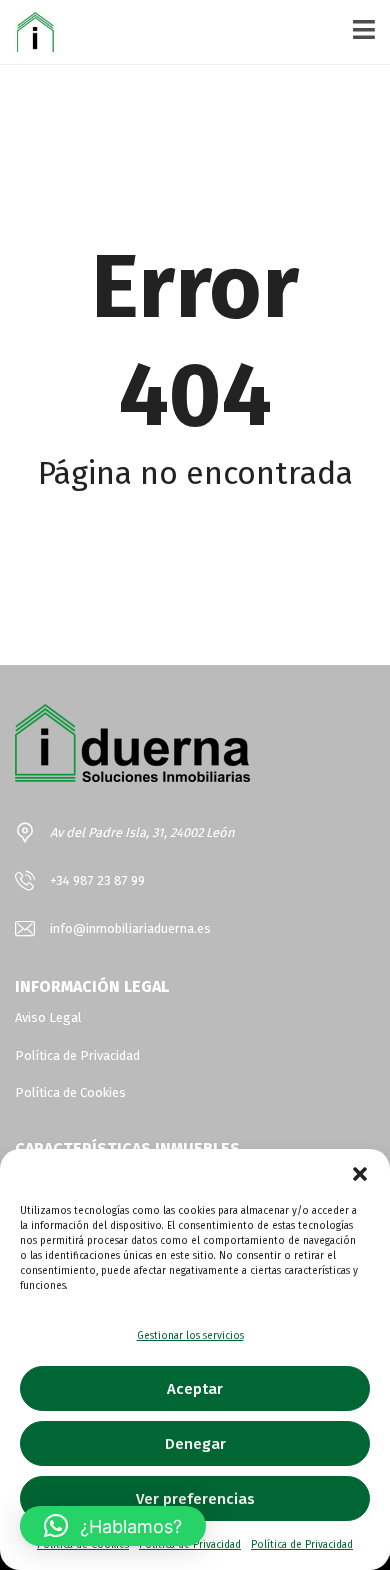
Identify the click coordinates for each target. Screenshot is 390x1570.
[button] (360, 1174)
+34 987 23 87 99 (97, 880)
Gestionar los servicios (190, 1336)
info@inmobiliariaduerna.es (130, 928)
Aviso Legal (48, 1017)
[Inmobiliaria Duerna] (27, 32)
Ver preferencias (195, 1499)
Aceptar (195, 1389)
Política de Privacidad (302, 1545)
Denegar (195, 1444)
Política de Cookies (70, 1092)
